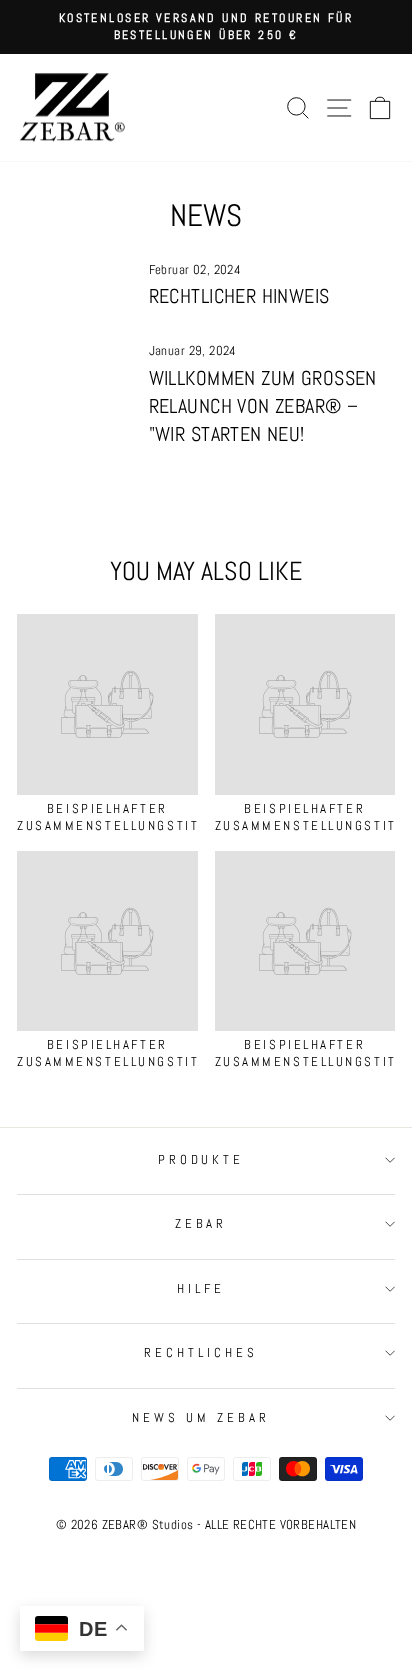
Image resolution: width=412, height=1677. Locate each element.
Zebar (201, 1223)
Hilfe (201, 1288)
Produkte (201, 1159)
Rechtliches (201, 1352)
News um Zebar (201, 1417)
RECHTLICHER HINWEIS (239, 296)
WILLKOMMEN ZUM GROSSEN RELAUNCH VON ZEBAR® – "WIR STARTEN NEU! (263, 406)
